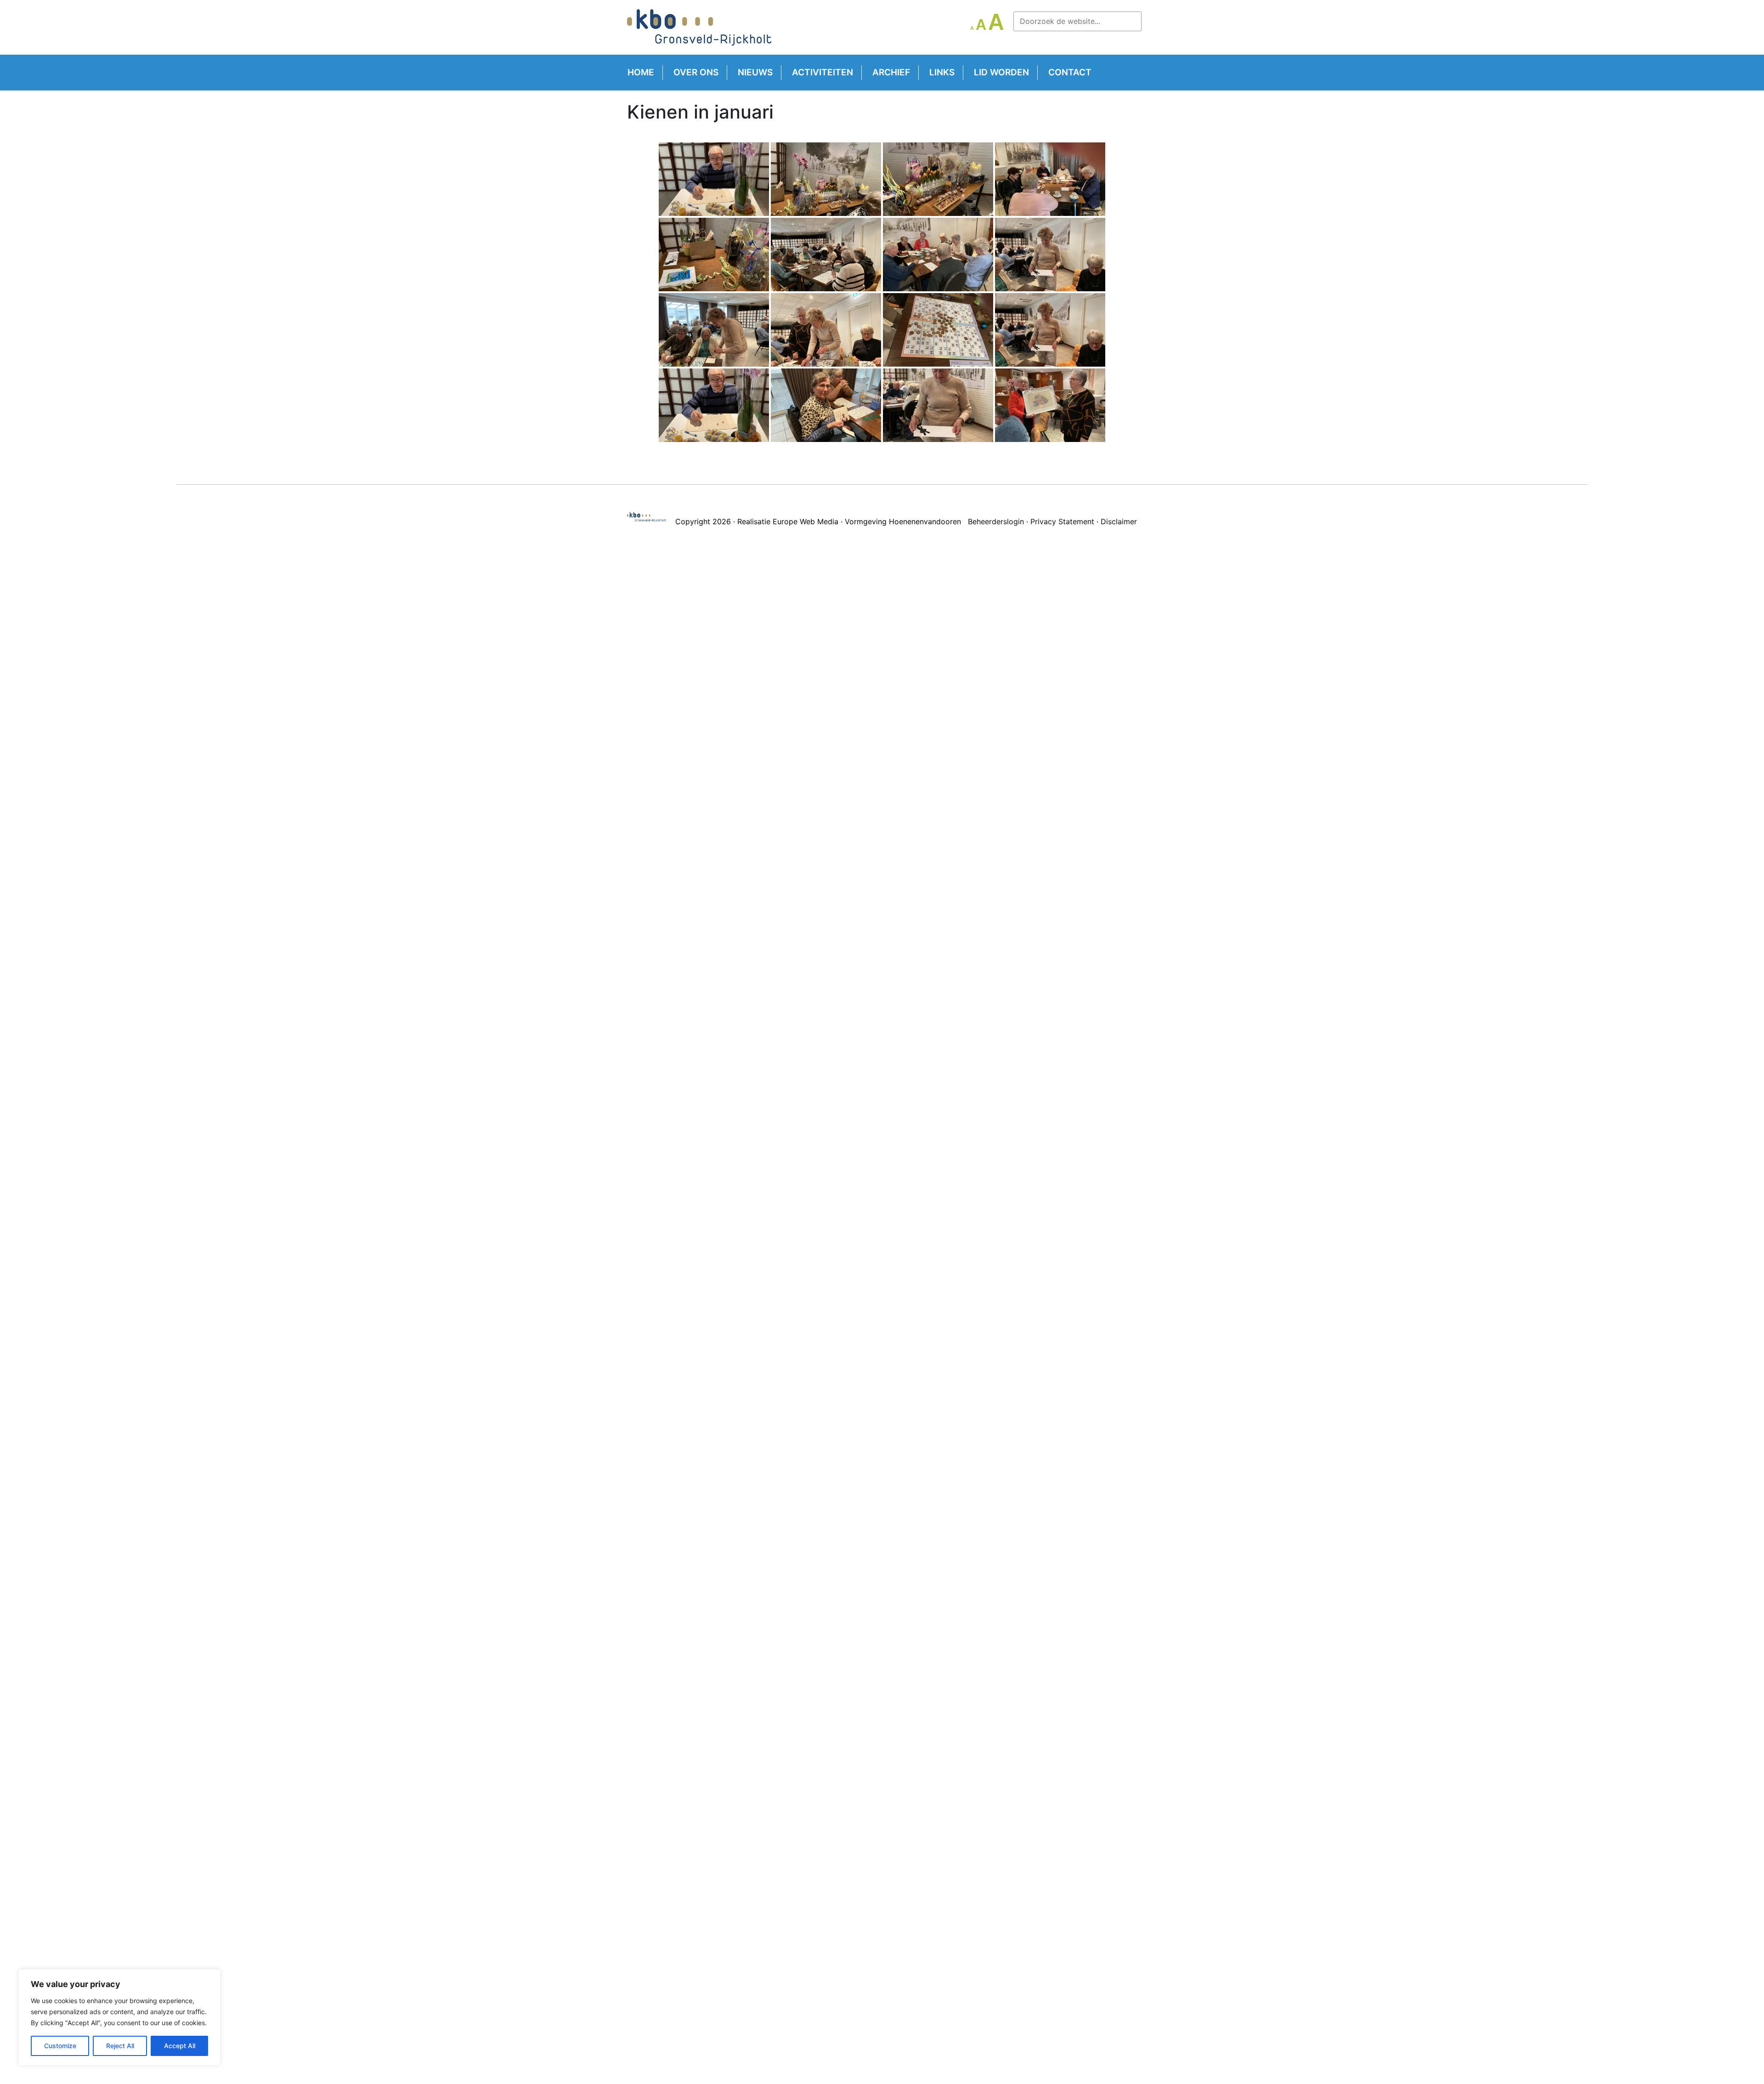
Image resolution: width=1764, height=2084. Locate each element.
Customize (60, 2046)
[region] (119, 2017)
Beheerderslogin (996, 521)
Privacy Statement (1062, 521)
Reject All (120, 2046)
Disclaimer (1119, 521)
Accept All (180, 2046)
